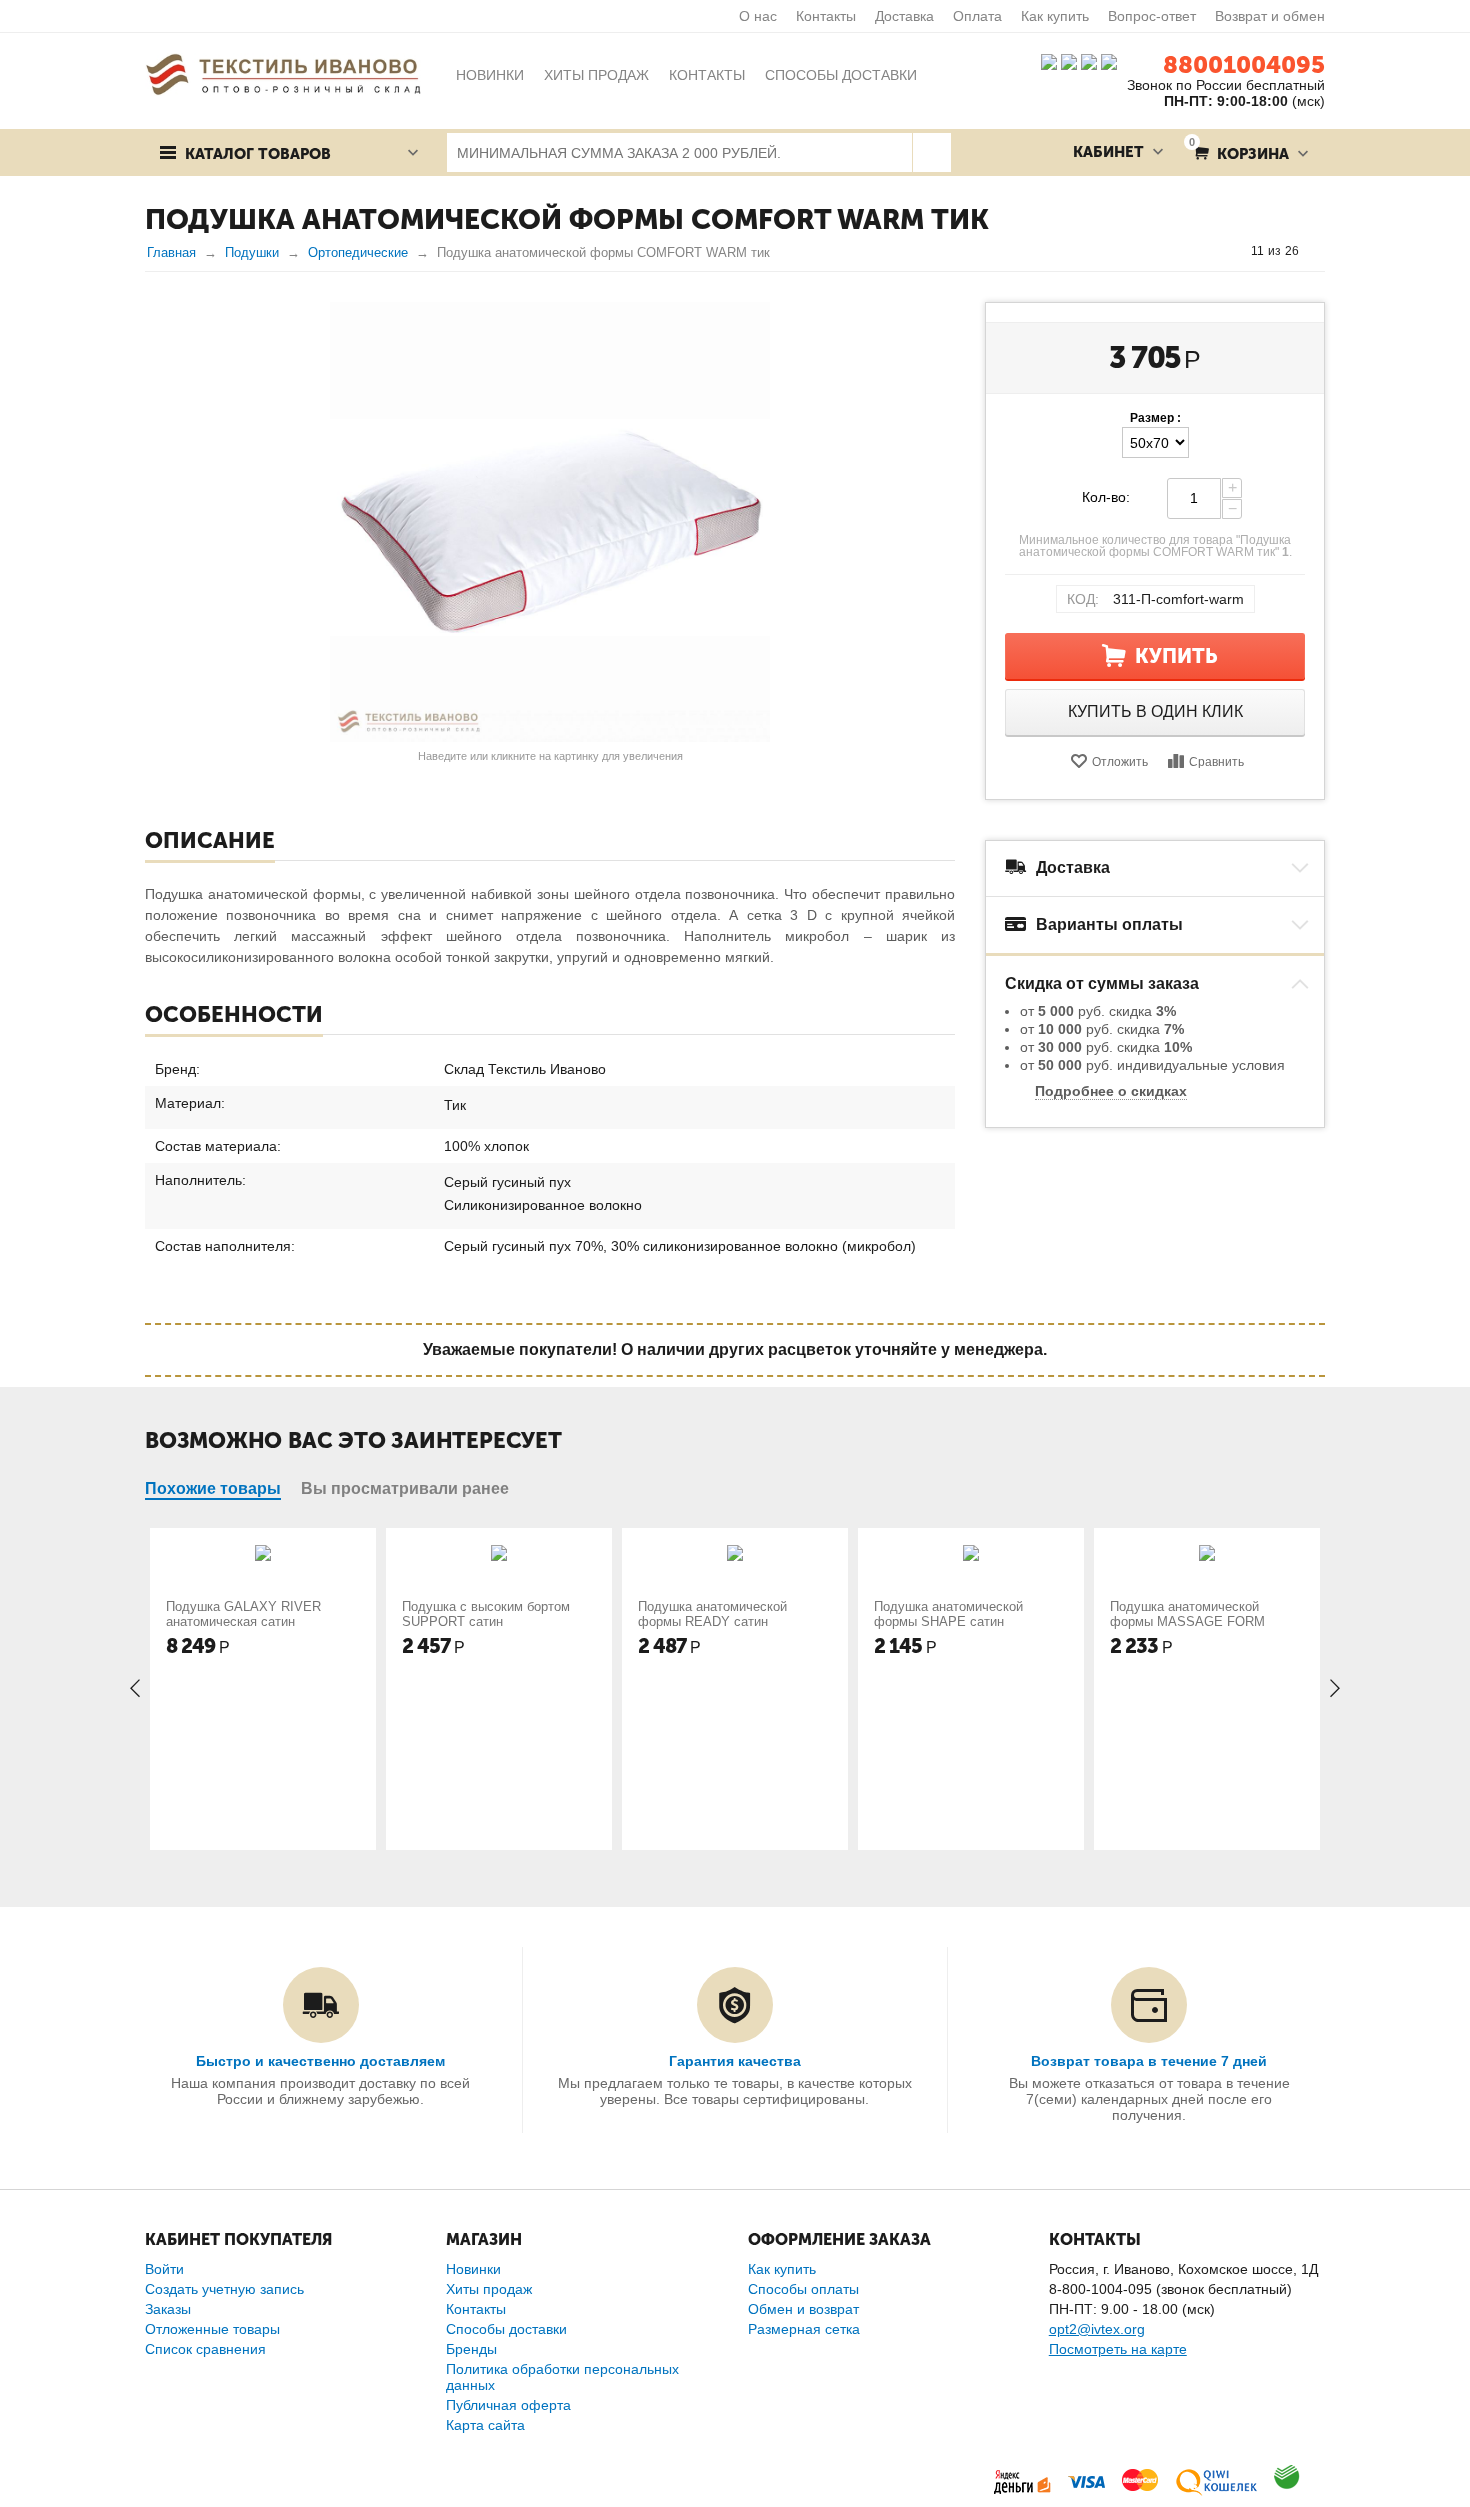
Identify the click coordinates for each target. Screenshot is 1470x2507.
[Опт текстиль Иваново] (283, 73)
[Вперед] (1318, 251)
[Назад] (1232, 251)
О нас (758, 16)
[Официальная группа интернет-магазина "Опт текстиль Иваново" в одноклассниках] (1069, 61)
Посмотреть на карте (1118, 2349)
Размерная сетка (804, 2329)
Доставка (904, 16)
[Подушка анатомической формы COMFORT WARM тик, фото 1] (550, 522)
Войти (164, 2269)
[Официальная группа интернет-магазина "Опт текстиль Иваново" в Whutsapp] (1114, 61)
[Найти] (931, 152)
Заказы (168, 2309)
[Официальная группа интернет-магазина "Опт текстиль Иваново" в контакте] (1049, 61)
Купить (1176, 656)
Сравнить (1216, 762)
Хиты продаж (489, 2289)
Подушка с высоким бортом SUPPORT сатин (486, 1614)
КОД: (1083, 599)
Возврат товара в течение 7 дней (1149, 2061)
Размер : (1155, 418)
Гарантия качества (735, 2061)
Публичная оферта (508, 2405)
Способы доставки (506, 2329)
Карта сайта (485, 2425)
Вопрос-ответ (1152, 16)
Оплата (977, 16)
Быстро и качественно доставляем (320, 2061)
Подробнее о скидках (1111, 1091)
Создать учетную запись (224, 2289)
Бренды (471, 2349)
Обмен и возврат (803, 2309)
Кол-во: (1106, 497)
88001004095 (1244, 64)
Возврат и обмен (1270, 16)
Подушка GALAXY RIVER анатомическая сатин (243, 1614)
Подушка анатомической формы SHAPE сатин (948, 1614)
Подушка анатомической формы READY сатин (712, 1614)
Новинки (473, 2269)
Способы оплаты (803, 2289)
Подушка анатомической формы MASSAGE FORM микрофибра (1187, 1621)
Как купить (1055, 16)
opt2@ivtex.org (1097, 2329)
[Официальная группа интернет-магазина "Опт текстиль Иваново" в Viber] (1087, 61)
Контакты (826, 16)
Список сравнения (205, 2349)
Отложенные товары (212, 2329)
